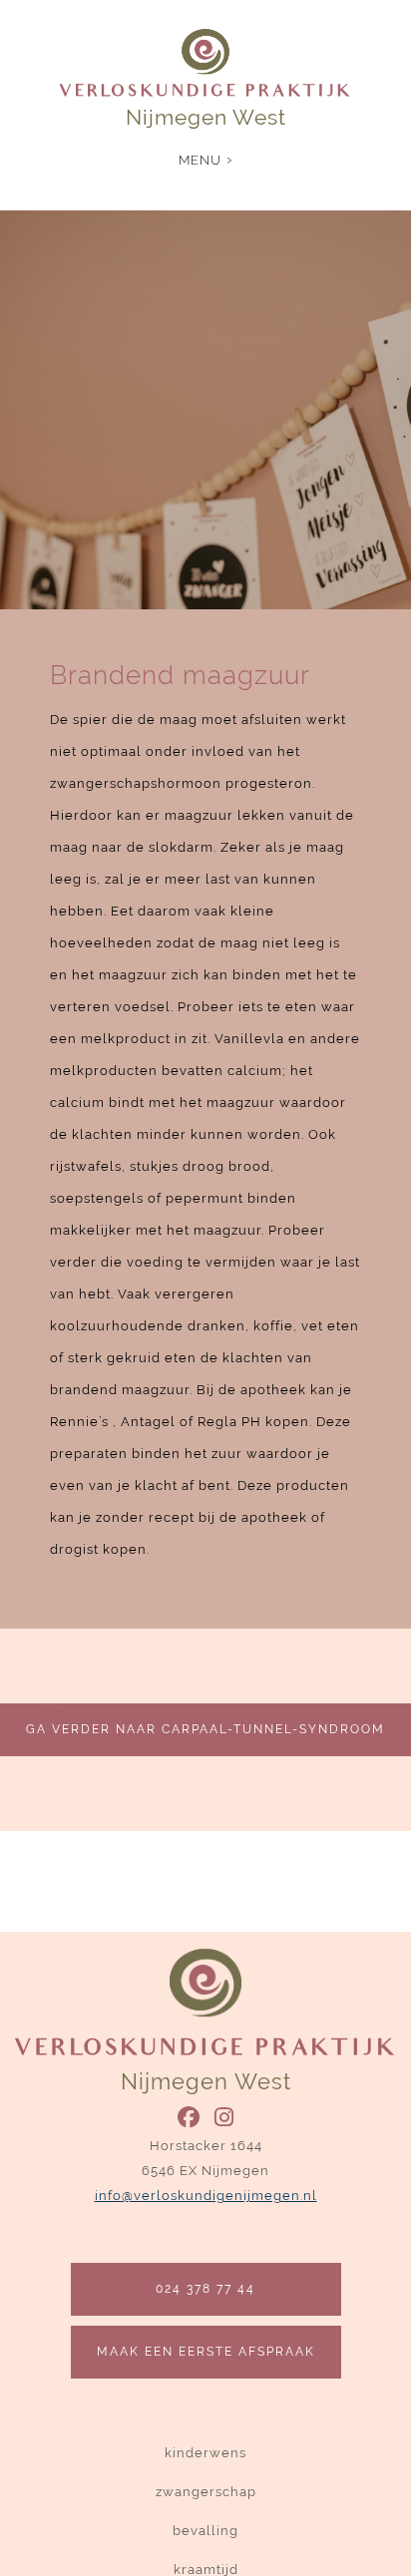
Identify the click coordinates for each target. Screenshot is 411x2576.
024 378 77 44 (205, 2289)
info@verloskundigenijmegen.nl (206, 2196)
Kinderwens (205, 2453)
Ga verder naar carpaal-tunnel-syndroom (205, 1729)
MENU (200, 160)
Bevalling (205, 2531)
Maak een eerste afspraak (206, 2352)
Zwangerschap (206, 2492)
